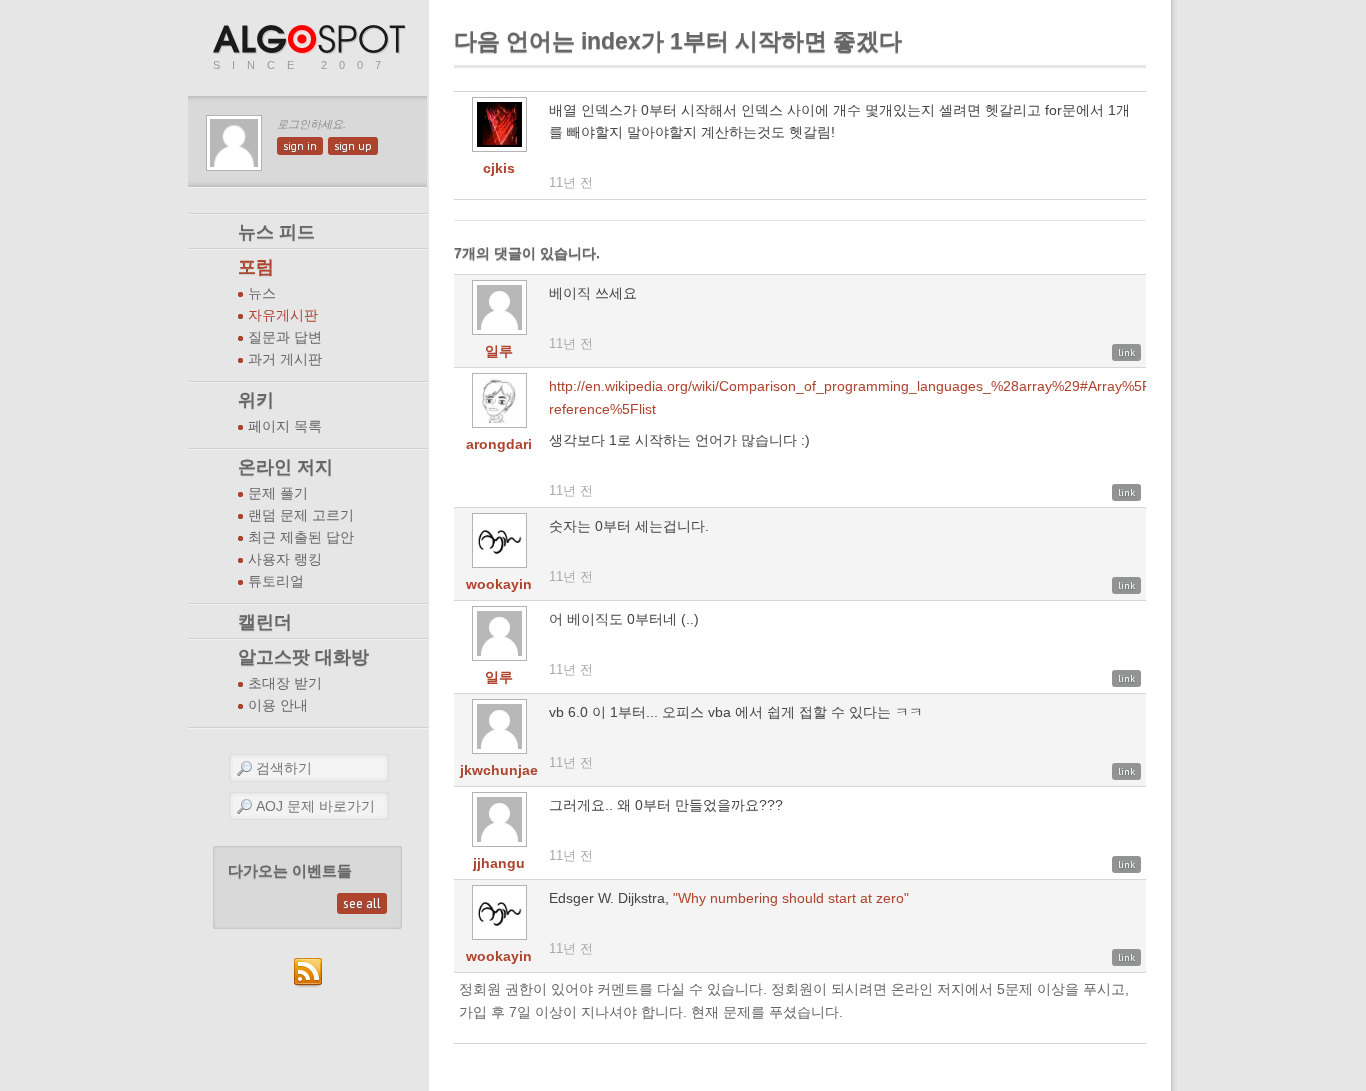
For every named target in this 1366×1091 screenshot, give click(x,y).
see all (362, 903)
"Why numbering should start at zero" (791, 898)
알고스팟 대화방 (303, 657)
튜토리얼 (276, 581)
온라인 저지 (285, 467)
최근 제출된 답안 (301, 537)
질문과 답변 (285, 337)
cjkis (499, 168)
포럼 (256, 267)
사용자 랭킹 (285, 559)
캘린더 (265, 622)
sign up (353, 146)
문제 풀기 (278, 493)
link (1126, 352)
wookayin (499, 584)
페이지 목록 (285, 426)
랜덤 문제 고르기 (301, 515)
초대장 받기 (285, 683)
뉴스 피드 (276, 232)
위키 (256, 400)
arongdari (499, 444)
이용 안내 (278, 705)
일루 (499, 351)
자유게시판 (283, 315)
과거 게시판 (285, 359)
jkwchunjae (499, 770)
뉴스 (262, 293)
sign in (300, 146)
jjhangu (499, 863)
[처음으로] (311, 40)
